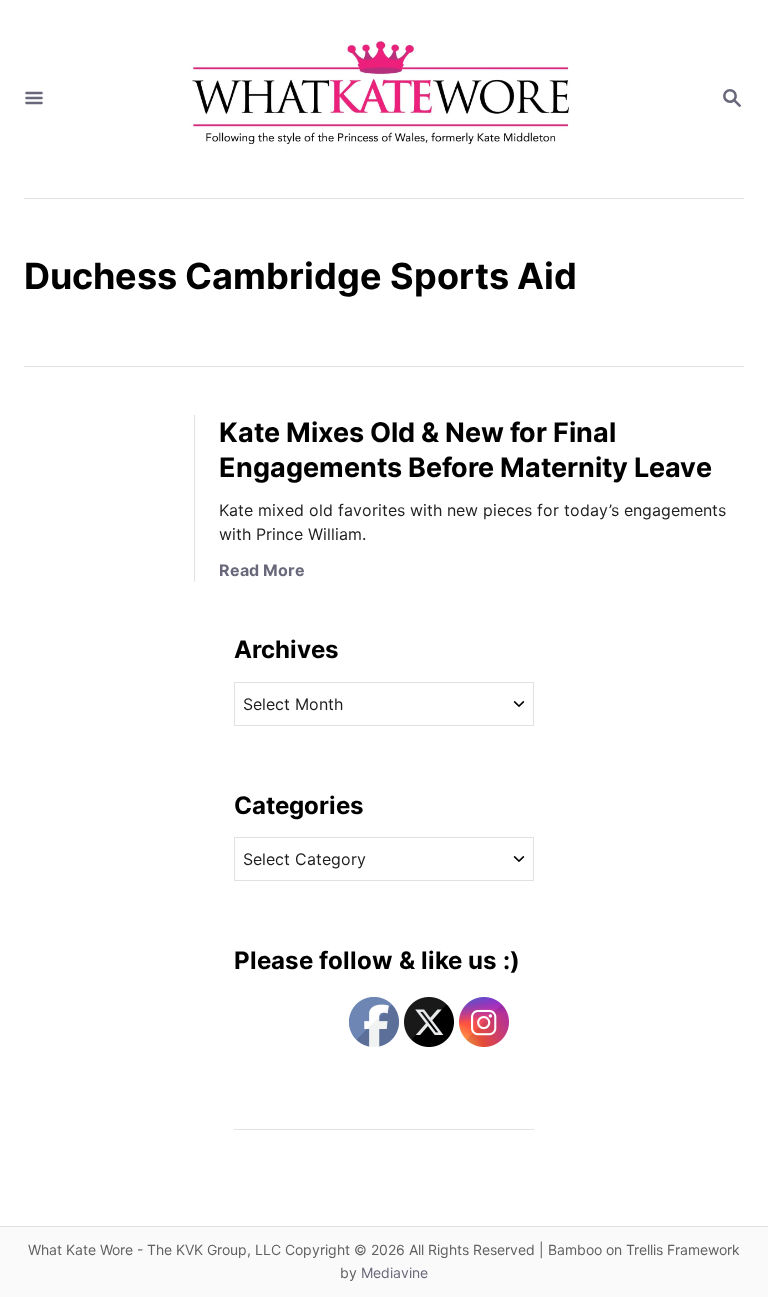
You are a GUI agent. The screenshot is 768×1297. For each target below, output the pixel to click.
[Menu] (34, 99)
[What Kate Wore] (382, 99)
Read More (262, 570)
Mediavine (394, 1272)
